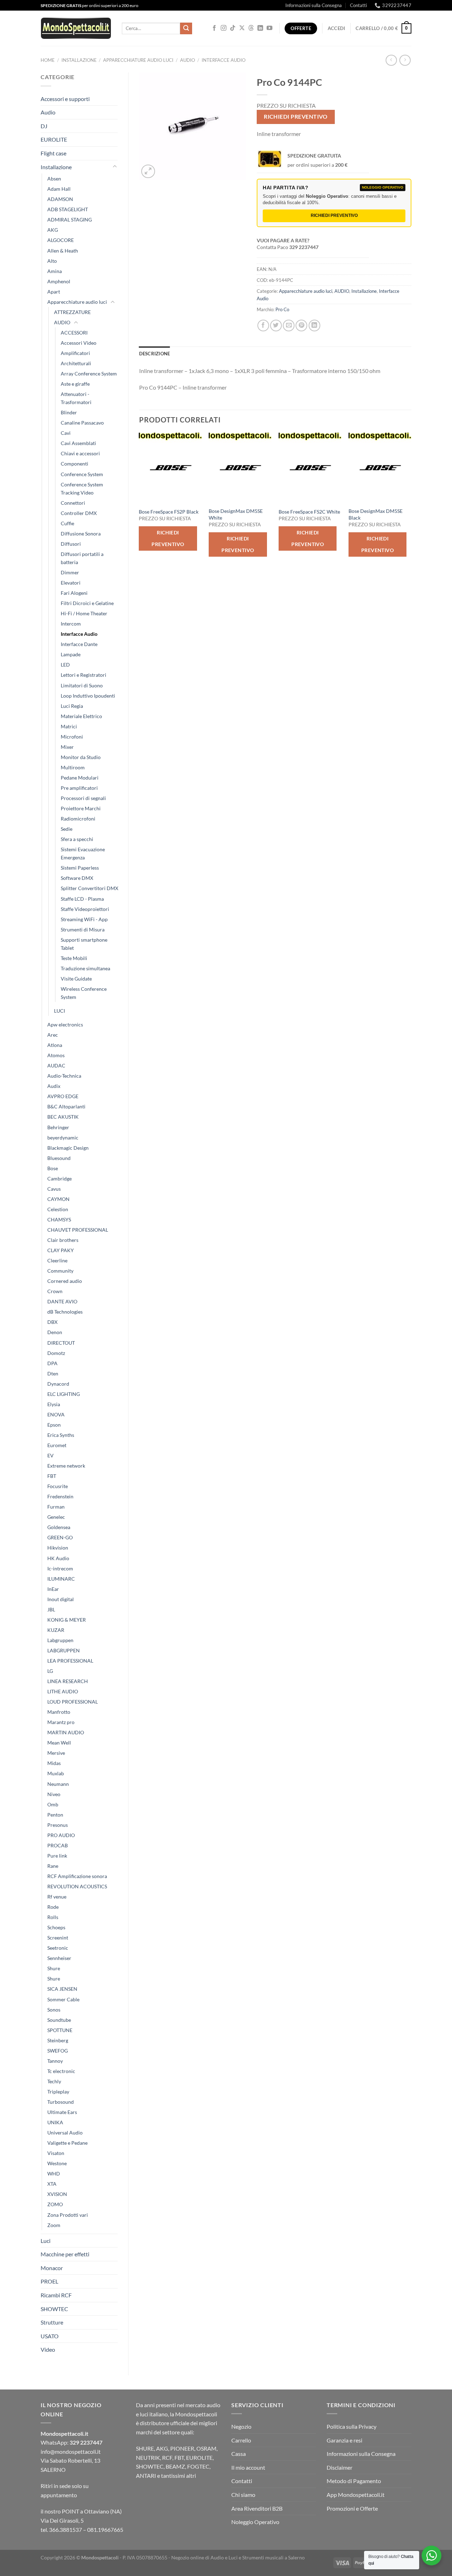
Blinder (69, 412)
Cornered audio (65, 1281)
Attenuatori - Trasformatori (76, 398)
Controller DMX (79, 513)
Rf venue (57, 1897)
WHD (54, 2174)
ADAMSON (60, 199)
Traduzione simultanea (85, 968)
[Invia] (186, 29)
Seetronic (58, 1948)
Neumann (58, 1784)
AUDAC (56, 1065)
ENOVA (56, 1414)
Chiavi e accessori (80, 453)
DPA (52, 1363)
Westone (57, 2163)
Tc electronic (61, 2071)
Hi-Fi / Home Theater (84, 613)
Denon (55, 1332)
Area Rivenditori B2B (257, 2508)
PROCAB (58, 1845)
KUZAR (56, 1630)
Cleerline (57, 1260)
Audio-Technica (64, 1076)
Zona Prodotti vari (68, 2215)
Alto (52, 261)
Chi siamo (243, 2495)
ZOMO (55, 2204)
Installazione (79, 60)
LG (50, 1671)
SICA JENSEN (62, 1989)
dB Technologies (65, 1312)
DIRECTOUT (61, 1343)
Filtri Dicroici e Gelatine (87, 603)
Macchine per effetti (65, 2254)
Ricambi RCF (56, 2295)
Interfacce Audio (224, 60)
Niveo (54, 1794)
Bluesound (59, 1158)
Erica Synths (61, 1435)
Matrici (69, 726)
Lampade (71, 654)
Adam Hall (59, 189)
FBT (52, 1476)
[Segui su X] (242, 28)
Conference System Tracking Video (82, 488)
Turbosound (61, 2102)
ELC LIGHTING (64, 1394)
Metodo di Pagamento (354, 2481)
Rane (53, 1866)
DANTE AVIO (62, 1301)
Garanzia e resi (344, 2440)
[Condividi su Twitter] (276, 325)
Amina (55, 271)
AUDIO (188, 60)
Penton (55, 1815)
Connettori (73, 503)
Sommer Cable (63, 1999)
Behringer (58, 1127)
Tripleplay (58, 2092)
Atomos (56, 1055)
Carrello (241, 2440)
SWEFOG (58, 2051)
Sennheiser (59, 1958)
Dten (53, 1373)
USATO (50, 2336)
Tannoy (55, 2061)
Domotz (56, 1353)
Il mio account (248, 2467)
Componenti (75, 464)
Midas (54, 1763)
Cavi (66, 433)
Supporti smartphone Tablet (84, 944)
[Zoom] (148, 171)
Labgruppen (60, 1640)
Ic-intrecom (60, 1568)
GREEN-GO (60, 1537)
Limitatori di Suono (82, 685)
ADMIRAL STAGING (70, 220)
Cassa (239, 2454)
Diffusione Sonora (81, 534)
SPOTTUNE (60, 2030)
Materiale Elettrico (81, 716)
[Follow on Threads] (251, 28)
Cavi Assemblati (78, 443)
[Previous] (139, 503)
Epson (54, 1425)
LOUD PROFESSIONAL (73, 1702)
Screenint (58, 1938)
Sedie (67, 829)
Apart (54, 292)
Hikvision (58, 1548)
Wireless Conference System (84, 993)
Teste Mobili (74, 958)
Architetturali (76, 363)
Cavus (54, 1189)
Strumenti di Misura (83, 929)
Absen (54, 179)
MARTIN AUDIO (66, 1732)
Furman (56, 1507)
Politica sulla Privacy (352, 2426)
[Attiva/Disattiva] (115, 167)
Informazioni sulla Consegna (314, 5)
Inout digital (61, 1599)
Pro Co (282, 309)
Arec (53, 1035)
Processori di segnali (83, 798)
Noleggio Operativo (255, 2522)
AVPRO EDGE (63, 1096)
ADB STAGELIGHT (68, 209)
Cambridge (60, 1179)
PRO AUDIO (61, 1835)
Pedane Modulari (80, 778)
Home (48, 60)
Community (60, 1271)
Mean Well (59, 1743)
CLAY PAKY (61, 1250)
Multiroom (73, 767)
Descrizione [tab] (155, 354)
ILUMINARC (61, 1579)
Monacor (52, 2268)
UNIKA (55, 2122)
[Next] (411, 503)
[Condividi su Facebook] (263, 325)
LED (65, 665)
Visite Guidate (76, 979)
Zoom (54, 2225)
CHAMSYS (59, 1219)
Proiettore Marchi (81, 808)
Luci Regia (72, 706)
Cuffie (67, 523)
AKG (53, 230)
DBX (52, 1322)
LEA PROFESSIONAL (70, 1661)
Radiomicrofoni (78, 819)
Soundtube (59, 2020)
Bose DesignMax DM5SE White (236, 514)
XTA (52, 2184)
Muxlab (56, 1773)
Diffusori (71, 544)
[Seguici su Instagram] (224, 28)
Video (48, 2349)
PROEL (49, 2281)
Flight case (53, 153)
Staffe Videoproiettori (85, 909)
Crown (55, 1291)
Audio (48, 112)
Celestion (58, 1209)
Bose (53, 1168)
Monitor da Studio (81, 757)
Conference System (82, 474)
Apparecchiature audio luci (138, 60)
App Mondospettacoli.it (356, 2495)
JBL (51, 1609)
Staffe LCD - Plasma (82, 899)
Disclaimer (340, 2467)
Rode (53, 1907)
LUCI (60, 1011)
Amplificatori (75, 353)
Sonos (54, 2010)
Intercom (71, 624)
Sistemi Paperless (80, 868)
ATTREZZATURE (72, 312)
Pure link (57, 1856)
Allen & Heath (63, 251)
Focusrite (58, 1486)
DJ (44, 126)
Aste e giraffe (75, 384)
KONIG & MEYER (67, 1620)
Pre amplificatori (79, 788)
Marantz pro (61, 1722)
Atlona (55, 1045)
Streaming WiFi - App (84, 919)
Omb (53, 1804)
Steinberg (58, 2040)
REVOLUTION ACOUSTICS (77, 1886)
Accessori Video (79, 343)
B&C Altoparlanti (66, 1106)
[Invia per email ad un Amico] (289, 325)
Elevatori (71, 583)
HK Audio (58, 1558)
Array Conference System (89, 374)
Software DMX (77, 878)
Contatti (358, 5)
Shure (54, 1968)
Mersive (56, 1753)
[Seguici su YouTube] (269, 28)
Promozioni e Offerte (352, 2508)
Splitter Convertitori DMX (90, 888)
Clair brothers (63, 1240)
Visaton (56, 2153)
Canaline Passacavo (82, 423)
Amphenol (59, 281)
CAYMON (58, 1199)
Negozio (241, 2426)
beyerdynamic (63, 1138)
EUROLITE (54, 139)
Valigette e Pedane (67, 2143)
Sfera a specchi (77, 839)
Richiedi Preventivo (296, 117)
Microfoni (72, 737)
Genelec (56, 1517)
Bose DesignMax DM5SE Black (376, 514)
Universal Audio (65, 2133)
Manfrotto (59, 1712)
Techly (54, 2081)
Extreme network (66, 1466)
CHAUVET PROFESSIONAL (78, 1230)
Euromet (57, 1445)
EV (50, 1455)
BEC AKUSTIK (63, 1117)
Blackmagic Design (68, 1148)
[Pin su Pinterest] (301, 325)
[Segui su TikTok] (233, 28)
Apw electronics (65, 1025)
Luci (46, 2241)
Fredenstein (60, 1496)
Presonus (58, 1825)
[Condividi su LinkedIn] (314, 325)
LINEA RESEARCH (68, 1681)
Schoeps (56, 1927)
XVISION (57, 2194)
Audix (54, 1086)
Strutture (52, 2322)
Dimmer (70, 572)
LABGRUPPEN (64, 1650)
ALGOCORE (61, 240)
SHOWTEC (54, 2309)
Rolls (53, 1917)
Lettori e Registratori (84, 675)
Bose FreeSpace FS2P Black (169, 512)
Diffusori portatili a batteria (82, 558)
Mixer (67, 747)
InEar (53, 1589)
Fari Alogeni (74, 593)
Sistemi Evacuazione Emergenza (83, 853)
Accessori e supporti (65, 99)
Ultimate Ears (62, 2112)
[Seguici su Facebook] (214, 28)
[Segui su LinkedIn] (260, 28)
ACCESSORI (74, 333)
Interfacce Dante (79, 644)
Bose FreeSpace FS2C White (309, 512)
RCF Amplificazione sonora (77, 1876)
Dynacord (58, 1384)
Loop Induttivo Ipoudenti (88, 696)
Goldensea (59, 1527)
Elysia (54, 1404)
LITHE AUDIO (63, 1691)
